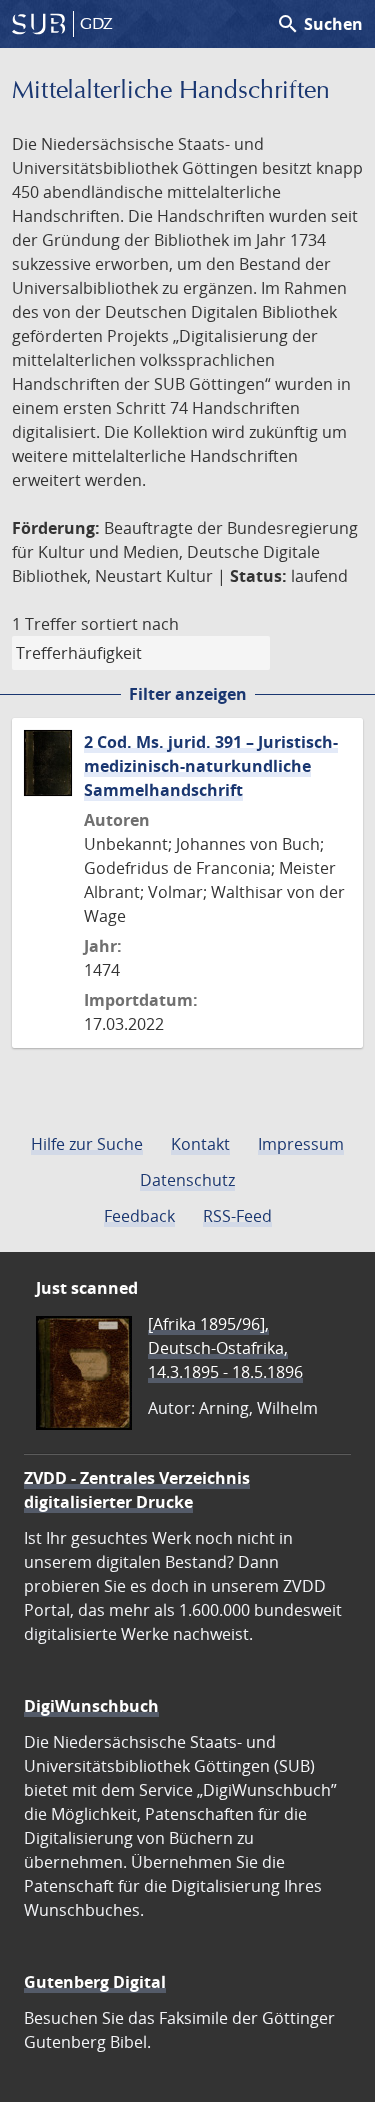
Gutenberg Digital (95, 1982)
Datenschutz (187, 1180)
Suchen (319, 24)
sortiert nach (130, 624)
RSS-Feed (237, 1216)
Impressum (301, 1144)
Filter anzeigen (188, 694)
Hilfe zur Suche (87, 1144)
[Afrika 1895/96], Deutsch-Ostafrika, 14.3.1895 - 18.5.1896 (225, 1348)
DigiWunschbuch (91, 1706)
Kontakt (200, 1144)
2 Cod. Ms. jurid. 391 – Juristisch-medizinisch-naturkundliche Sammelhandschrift (211, 766)
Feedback (139, 1216)
